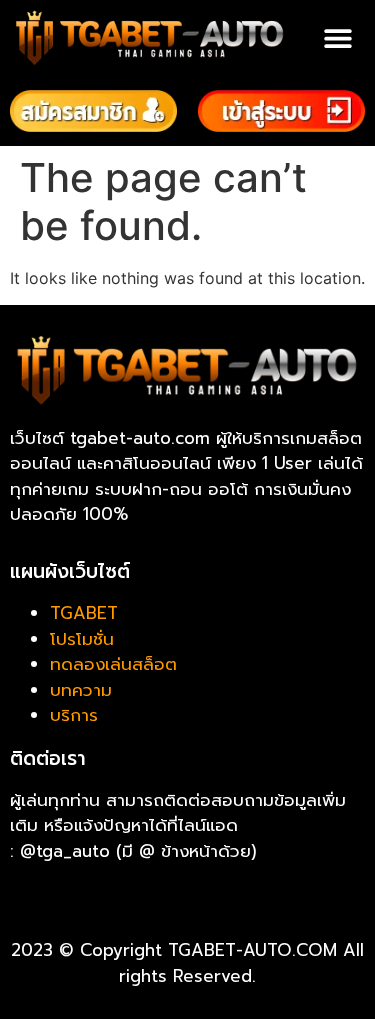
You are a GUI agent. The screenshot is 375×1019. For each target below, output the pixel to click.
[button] (337, 38)
